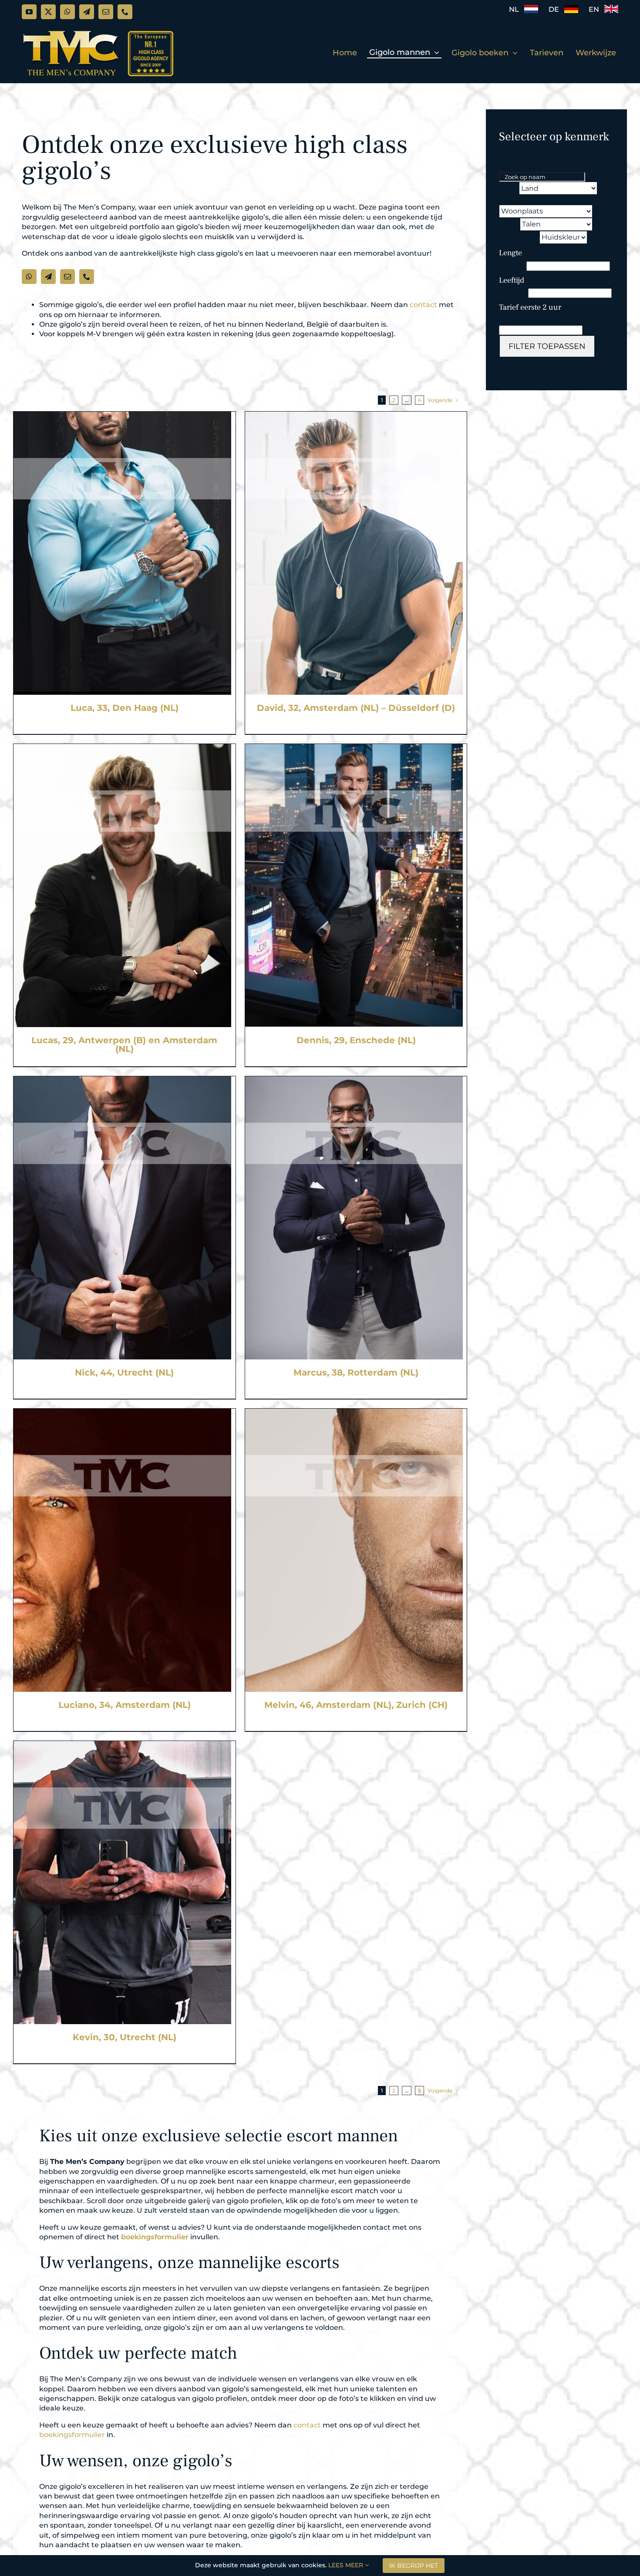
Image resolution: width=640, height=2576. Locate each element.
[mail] (106, 12)
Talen (509, 224)
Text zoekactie (38, 382)
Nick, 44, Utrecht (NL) (124, 1373)
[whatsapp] (67, 12)
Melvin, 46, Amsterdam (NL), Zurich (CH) (356, 1705)
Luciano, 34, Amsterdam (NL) (125, 1705)
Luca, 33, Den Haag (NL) (125, 708)
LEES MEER (347, 2565)
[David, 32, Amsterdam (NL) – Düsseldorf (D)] (354, 416)
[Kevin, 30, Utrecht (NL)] (122, 1746)
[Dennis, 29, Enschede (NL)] (354, 749)
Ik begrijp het (414, 2566)
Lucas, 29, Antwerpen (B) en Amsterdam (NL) (124, 1045)
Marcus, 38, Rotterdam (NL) (356, 1373)
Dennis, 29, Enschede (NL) (356, 1040)
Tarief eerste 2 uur (531, 320)
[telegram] (87, 12)
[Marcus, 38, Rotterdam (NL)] (354, 1081)
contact (423, 305)
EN (596, 9)
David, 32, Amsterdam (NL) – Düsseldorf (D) (356, 708)
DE (556, 9)
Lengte (512, 265)
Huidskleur (518, 237)
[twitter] (48, 12)
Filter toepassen (547, 346)
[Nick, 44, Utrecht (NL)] (122, 1081)
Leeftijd (513, 293)
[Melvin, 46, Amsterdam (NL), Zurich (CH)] (354, 1413)
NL (517, 9)
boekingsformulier (155, 2237)
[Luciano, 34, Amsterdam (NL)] (122, 1413)
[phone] (125, 12)
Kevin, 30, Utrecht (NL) (125, 2037)
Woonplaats (520, 199)
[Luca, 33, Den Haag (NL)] (122, 416)
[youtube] (29, 12)
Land (22, 394)
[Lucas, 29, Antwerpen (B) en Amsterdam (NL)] (122, 749)
